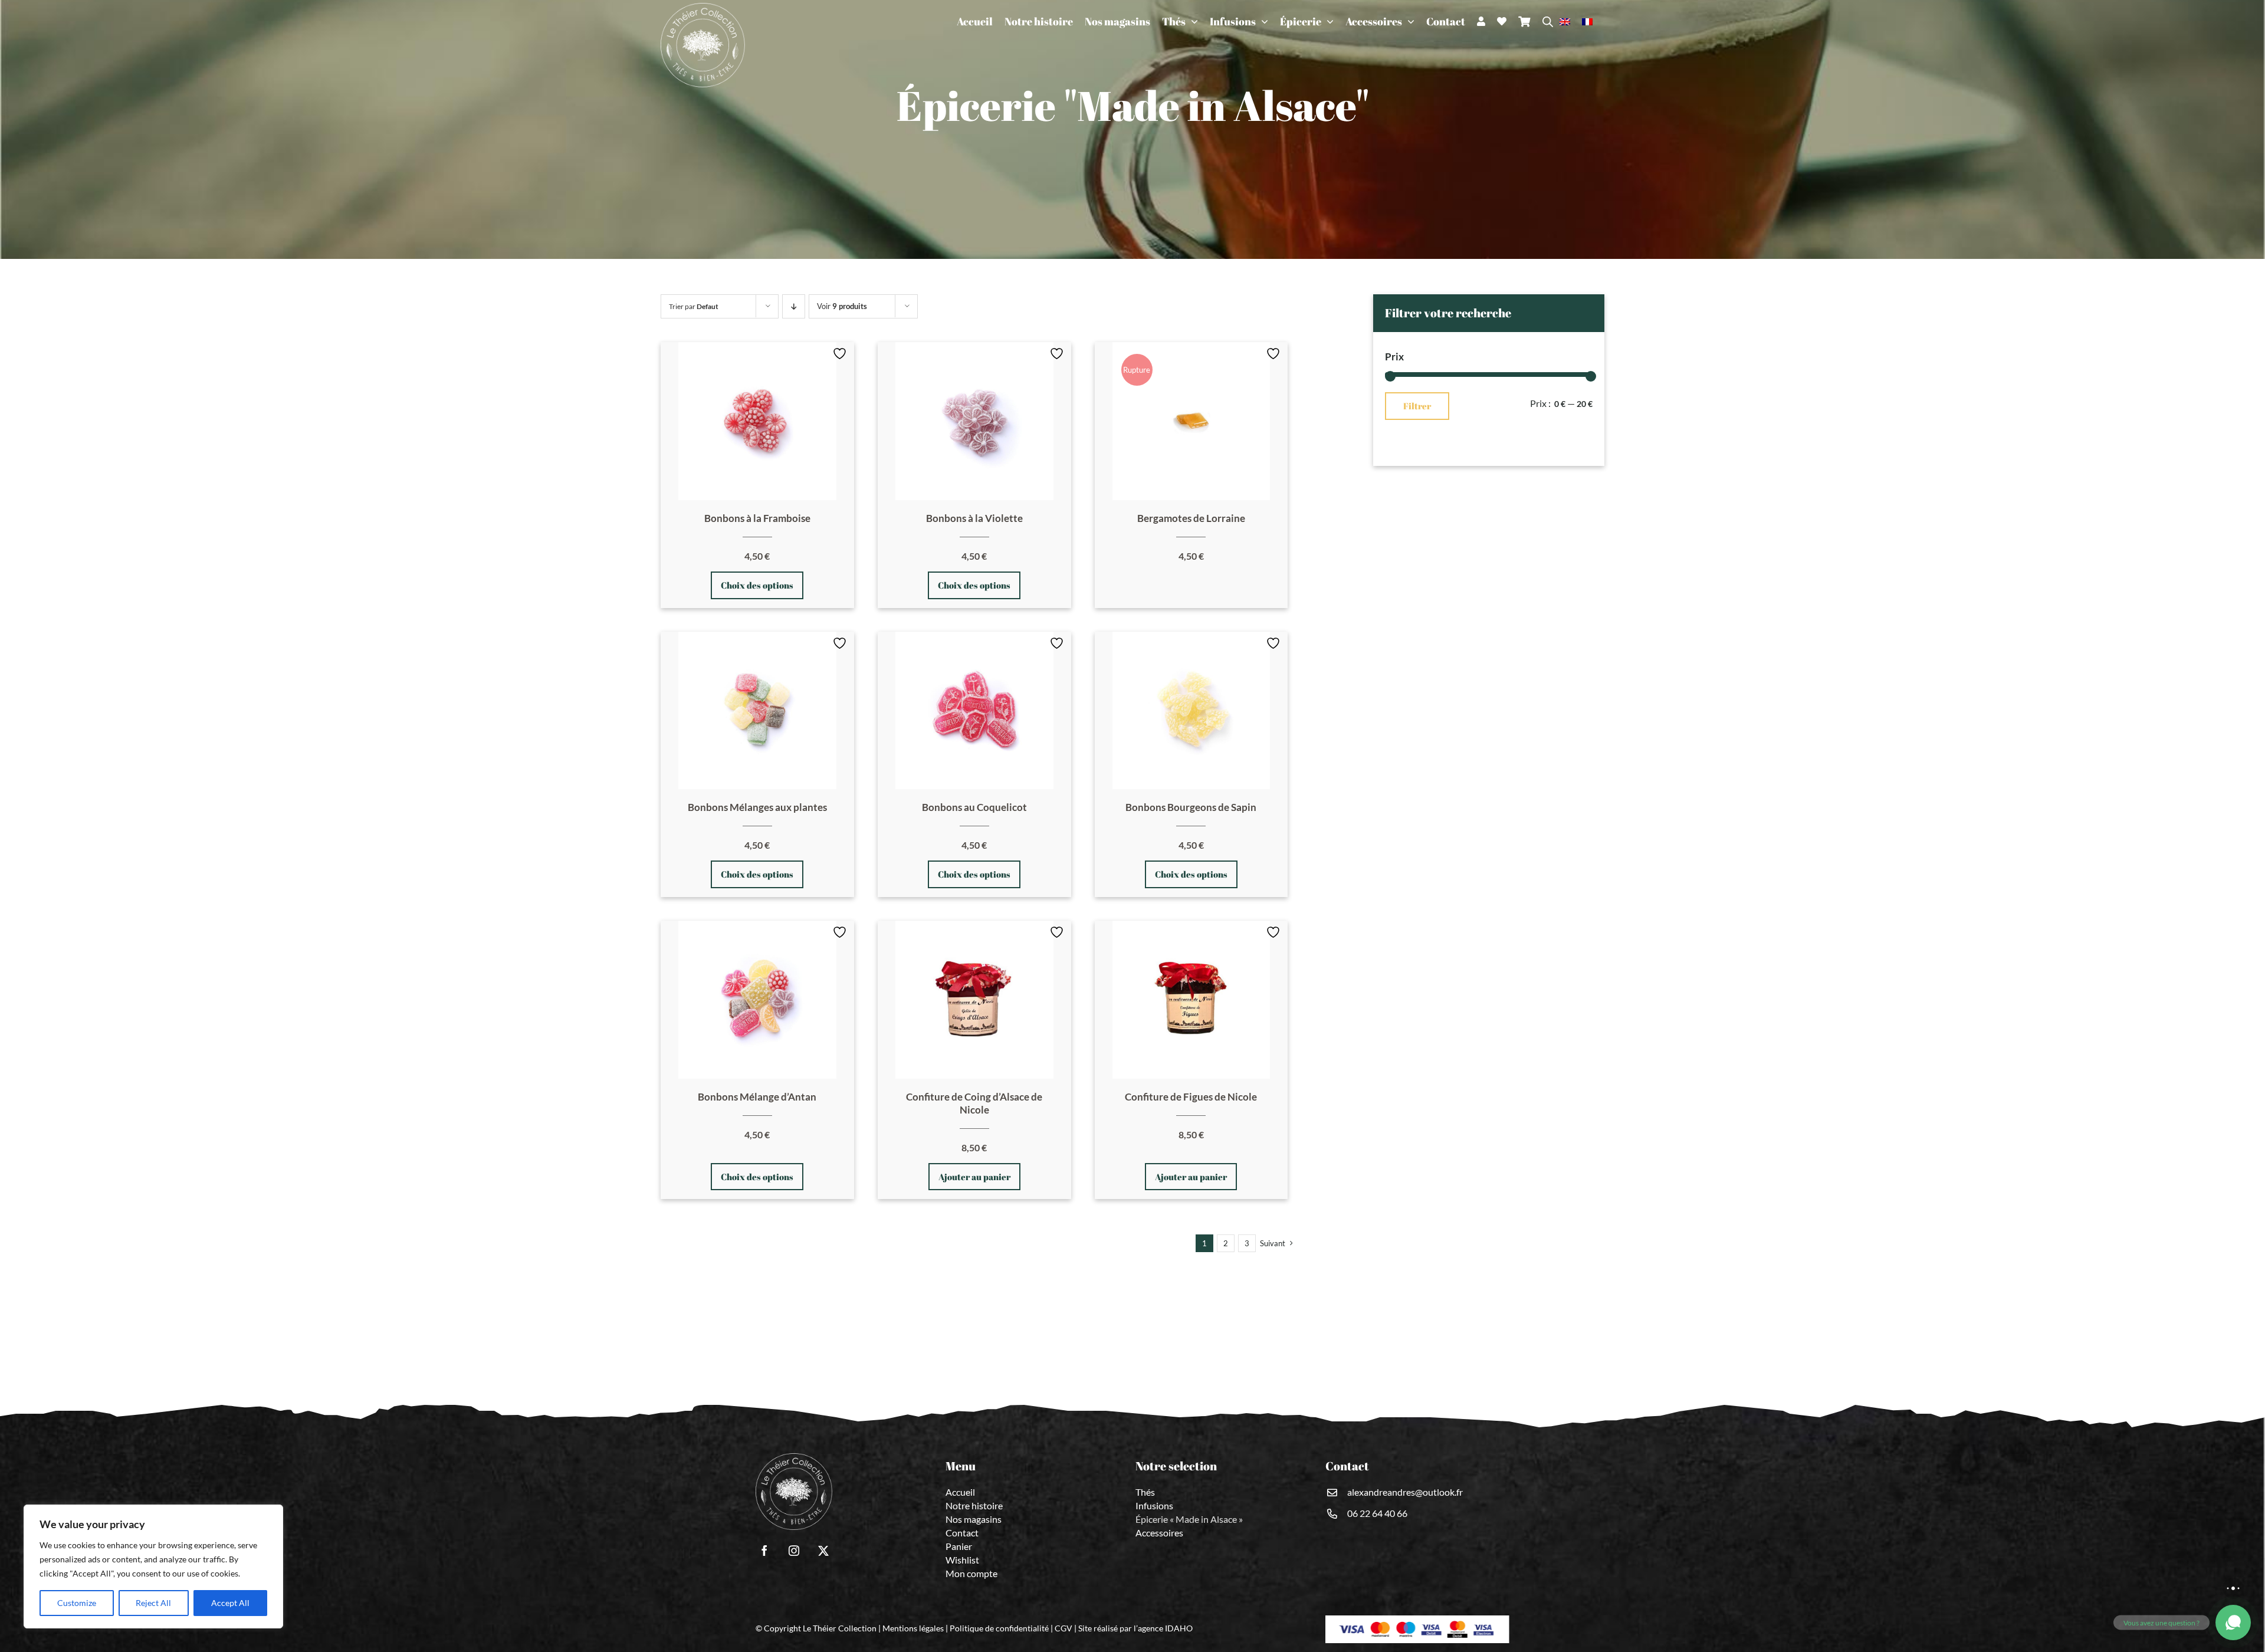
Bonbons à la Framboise (757, 518)
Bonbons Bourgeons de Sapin (1191, 807)
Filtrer (1417, 406)
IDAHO (1179, 1628)
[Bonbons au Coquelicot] (974, 711)
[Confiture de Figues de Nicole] (1191, 1000)
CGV (1063, 1628)
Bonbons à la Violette (974, 518)
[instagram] (794, 1551)
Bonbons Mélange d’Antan (757, 1097)
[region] (153, 1566)
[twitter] (823, 1551)
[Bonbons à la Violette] (974, 421)
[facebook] (764, 1551)
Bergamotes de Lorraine (1191, 518)
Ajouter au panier (974, 1177)
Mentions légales (913, 1628)
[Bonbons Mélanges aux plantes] (757, 711)
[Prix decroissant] (794, 306)
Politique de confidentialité (999, 1628)
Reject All (153, 1603)
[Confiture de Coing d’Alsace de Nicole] (974, 1000)
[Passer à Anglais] (1571, 21)
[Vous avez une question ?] (2233, 1623)
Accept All (230, 1603)
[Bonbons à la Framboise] (757, 421)
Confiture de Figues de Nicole (1191, 1097)
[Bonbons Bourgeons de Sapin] (1191, 711)
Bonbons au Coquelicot (974, 807)
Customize (77, 1603)
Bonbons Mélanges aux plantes (757, 807)
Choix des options (757, 585)
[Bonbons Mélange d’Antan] (757, 1000)
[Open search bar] (1548, 22)
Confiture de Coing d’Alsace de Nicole (974, 1103)
